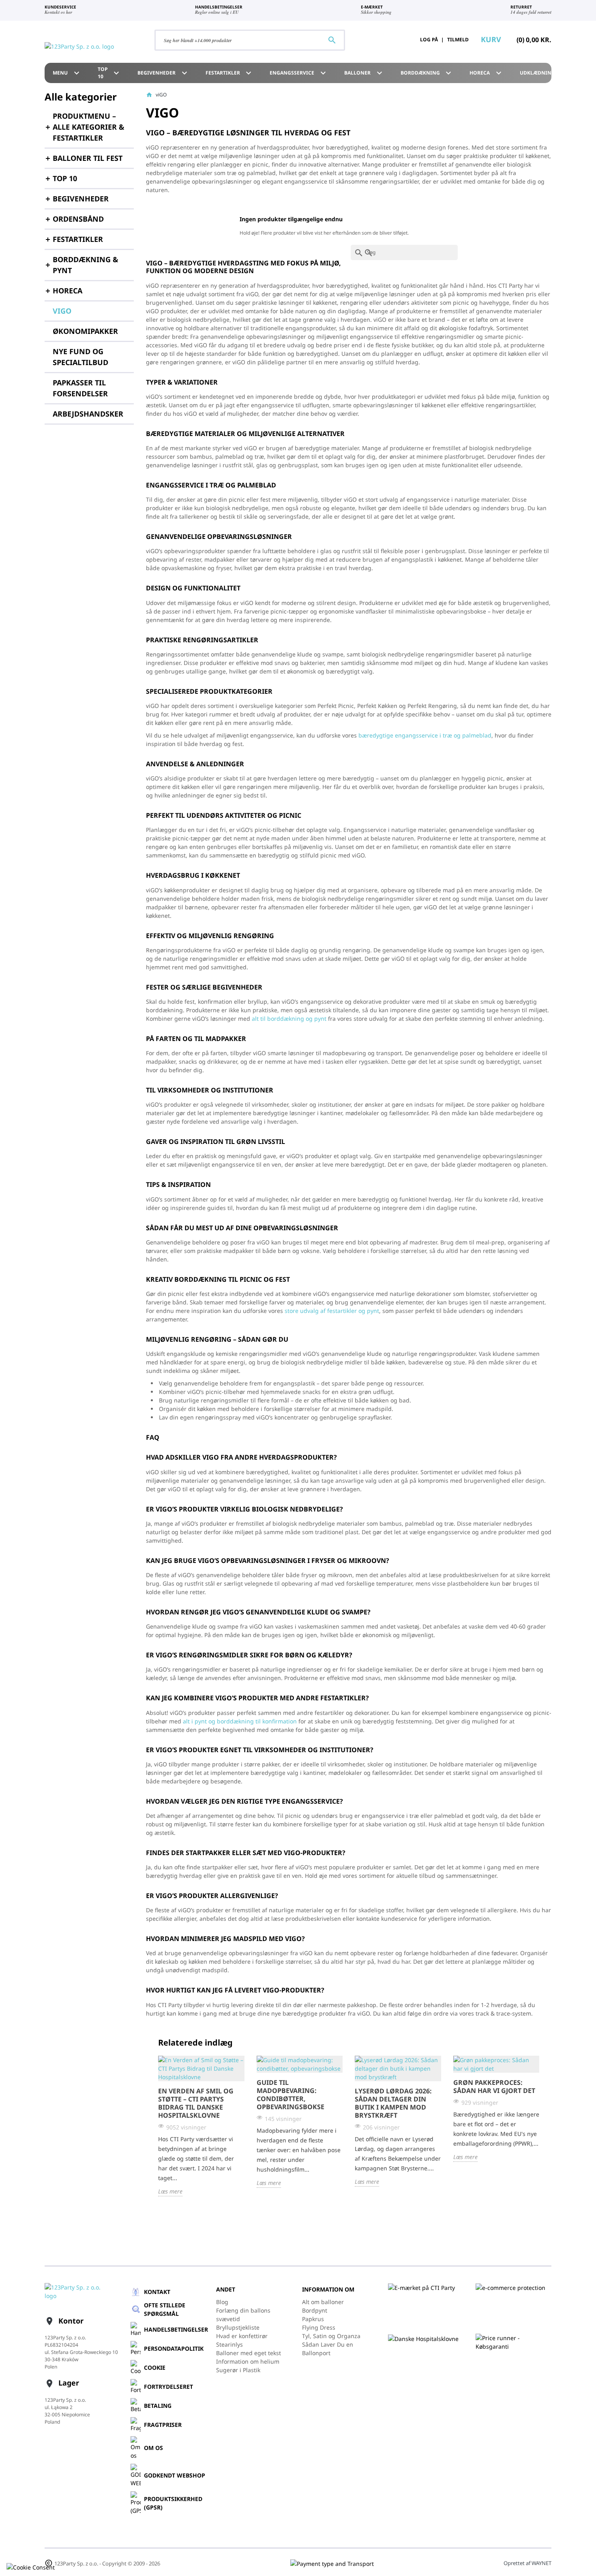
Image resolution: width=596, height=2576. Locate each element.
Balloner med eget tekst (249, 2353)
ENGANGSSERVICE (299, 73)
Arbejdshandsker (88, 414)
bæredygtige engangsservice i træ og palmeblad (425, 735)
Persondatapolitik (174, 2348)
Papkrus (313, 2319)
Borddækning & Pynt (86, 265)
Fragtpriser (163, 2425)
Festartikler (230, 73)
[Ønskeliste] (390, 40)
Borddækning (427, 73)
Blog (222, 2302)
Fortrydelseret (168, 2387)
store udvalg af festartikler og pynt (332, 1311)
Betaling (158, 2406)
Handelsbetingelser (176, 2329)
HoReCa (487, 73)
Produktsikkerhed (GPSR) (173, 2503)
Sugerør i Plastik (238, 2370)
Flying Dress (319, 2327)
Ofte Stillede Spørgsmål (165, 2309)
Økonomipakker (85, 331)
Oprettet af (527, 2563)
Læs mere (170, 2191)
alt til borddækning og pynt (289, 1019)
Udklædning (544, 73)
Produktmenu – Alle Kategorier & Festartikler (89, 127)
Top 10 (110, 73)
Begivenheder (163, 73)
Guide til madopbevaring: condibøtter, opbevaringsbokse (290, 2095)
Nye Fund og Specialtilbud (80, 357)
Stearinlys (229, 2344)
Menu (67, 73)
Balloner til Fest (88, 158)
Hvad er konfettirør (242, 2336)
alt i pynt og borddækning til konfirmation (240, 1721)
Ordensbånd (78, 219)
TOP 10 (65, 178)
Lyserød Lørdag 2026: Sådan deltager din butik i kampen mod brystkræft (393, 2103)
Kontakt (157, 2292)
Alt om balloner (323, 2302)
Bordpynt (315, 2310)
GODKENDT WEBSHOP (175, 2475)
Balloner (364, 73)
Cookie (155, 2368)
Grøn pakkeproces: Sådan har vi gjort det (494, 2086)
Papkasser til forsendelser (80, 388)
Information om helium (248, 2361)
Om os (153, 2448)
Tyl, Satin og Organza (331, 2336)
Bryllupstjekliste (238, 2327)
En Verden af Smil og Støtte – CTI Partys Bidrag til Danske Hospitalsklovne (196, 2103)
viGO (62, 311)
